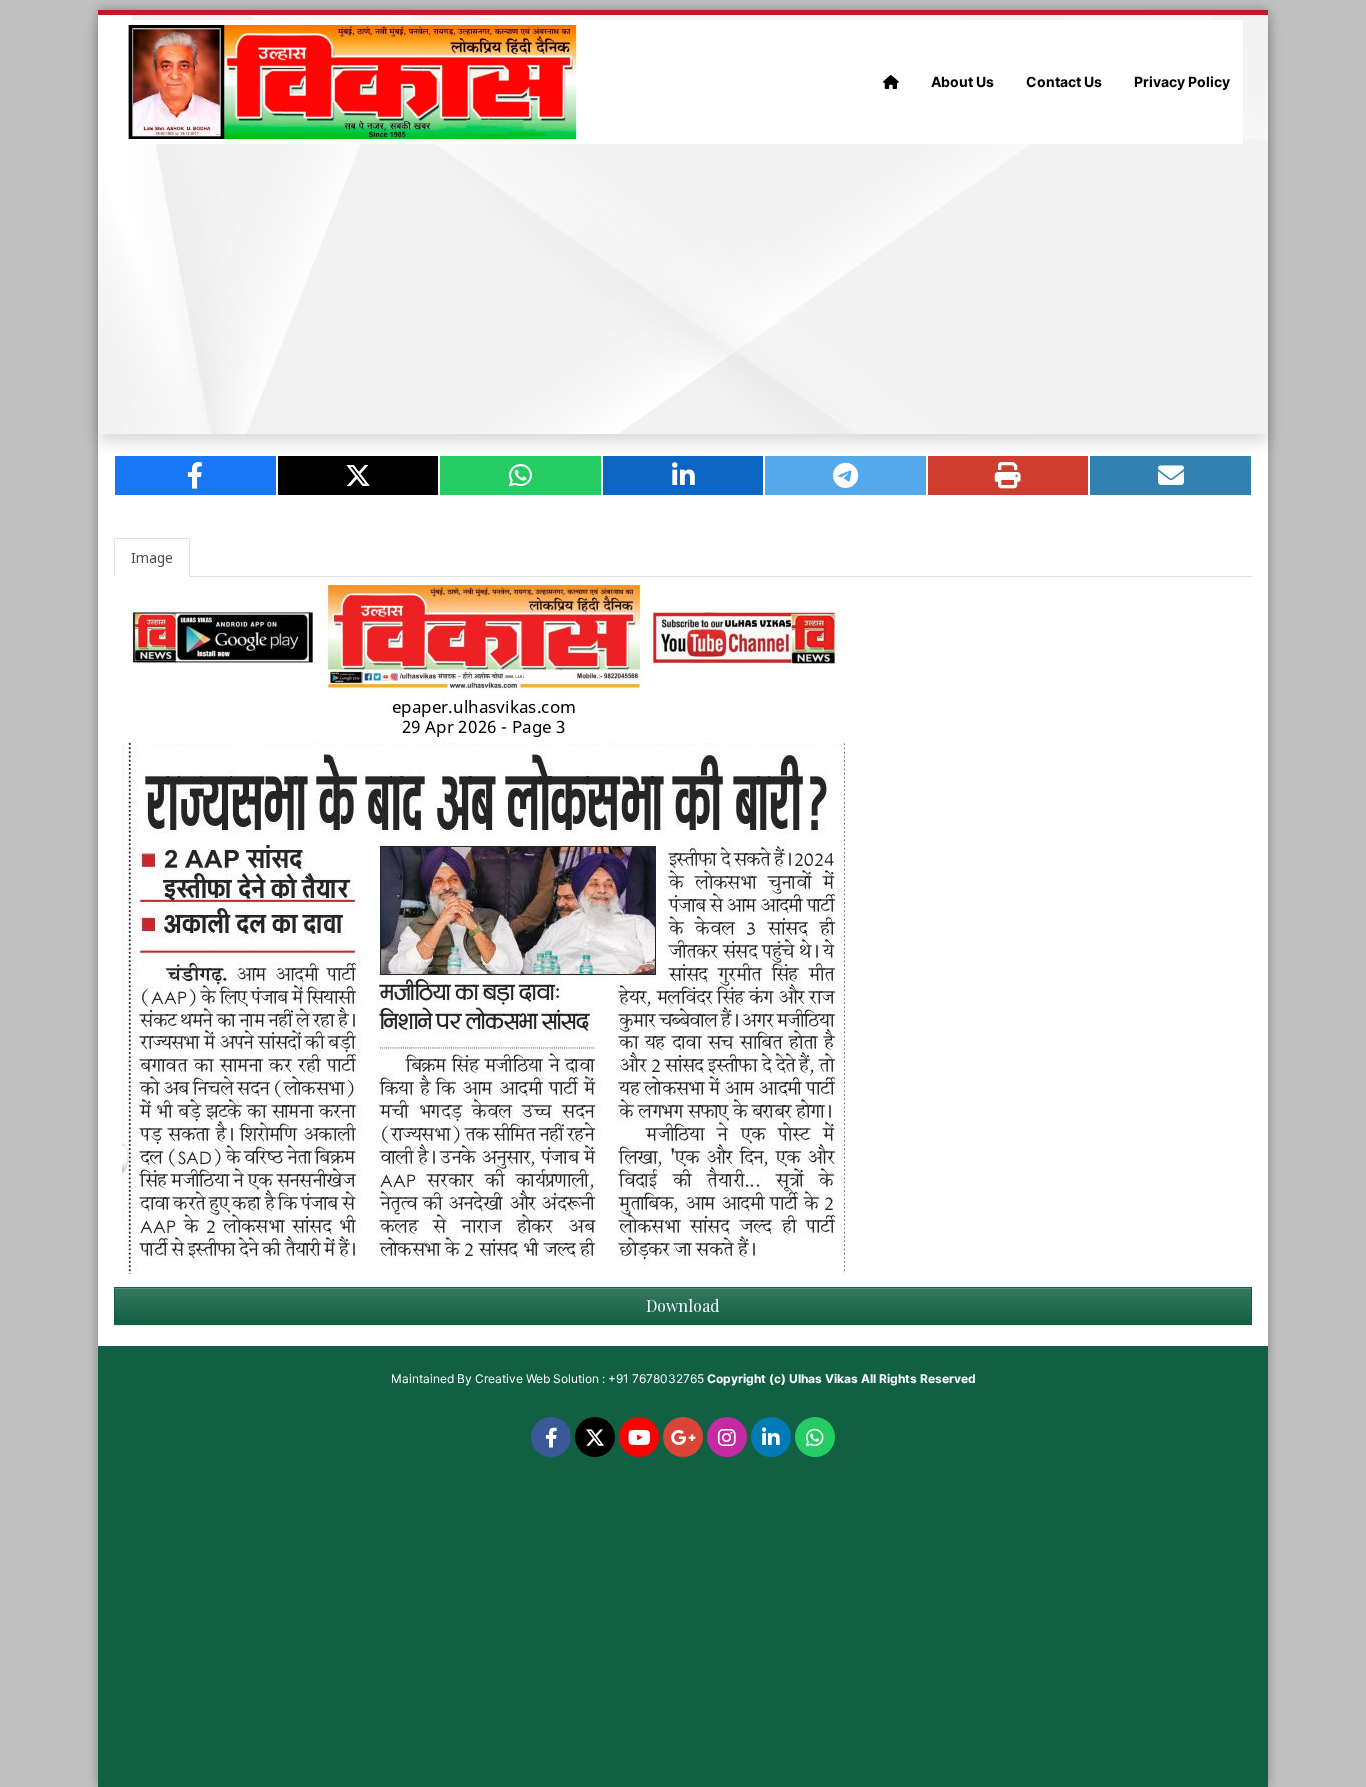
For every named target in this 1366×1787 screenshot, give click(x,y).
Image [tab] (152, 557)
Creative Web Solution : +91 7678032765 (589, 1378)
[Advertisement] (683, 289)
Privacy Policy (1182, 81)
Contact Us (1064, 81)
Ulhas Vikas (823, 1378)
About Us (962, 81)
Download (683, 1305)
